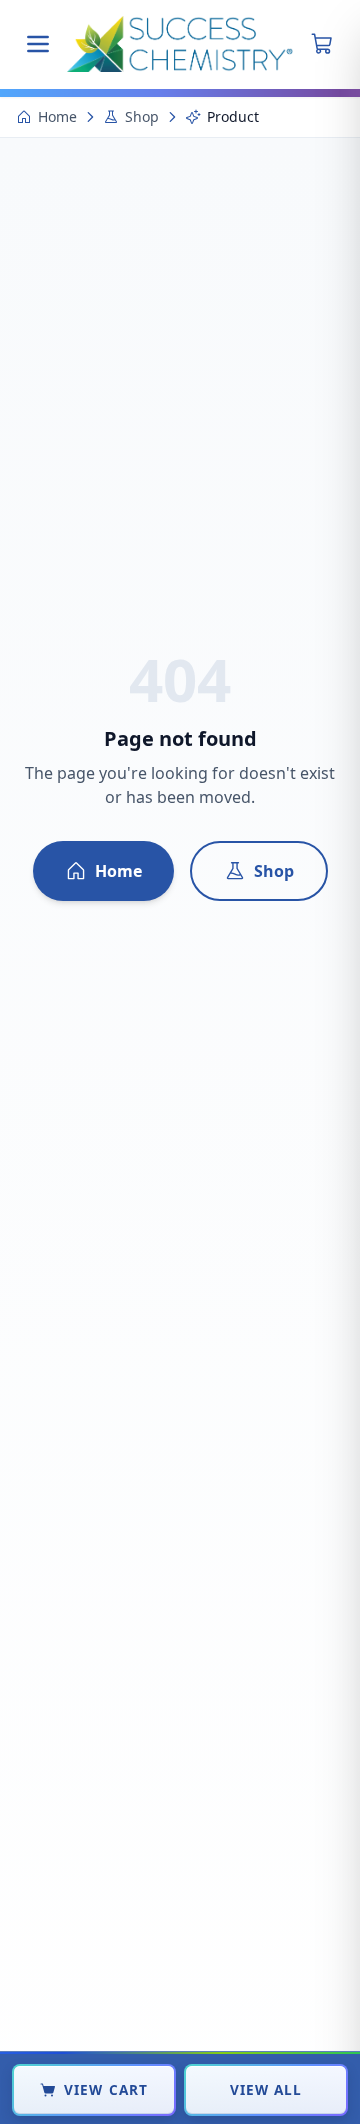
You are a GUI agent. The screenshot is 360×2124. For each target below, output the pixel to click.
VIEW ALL (266, 2089)
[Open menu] (38, 44)
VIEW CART (106, 2089)
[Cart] (322, 44)
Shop (142, 116)
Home (57, 116)
